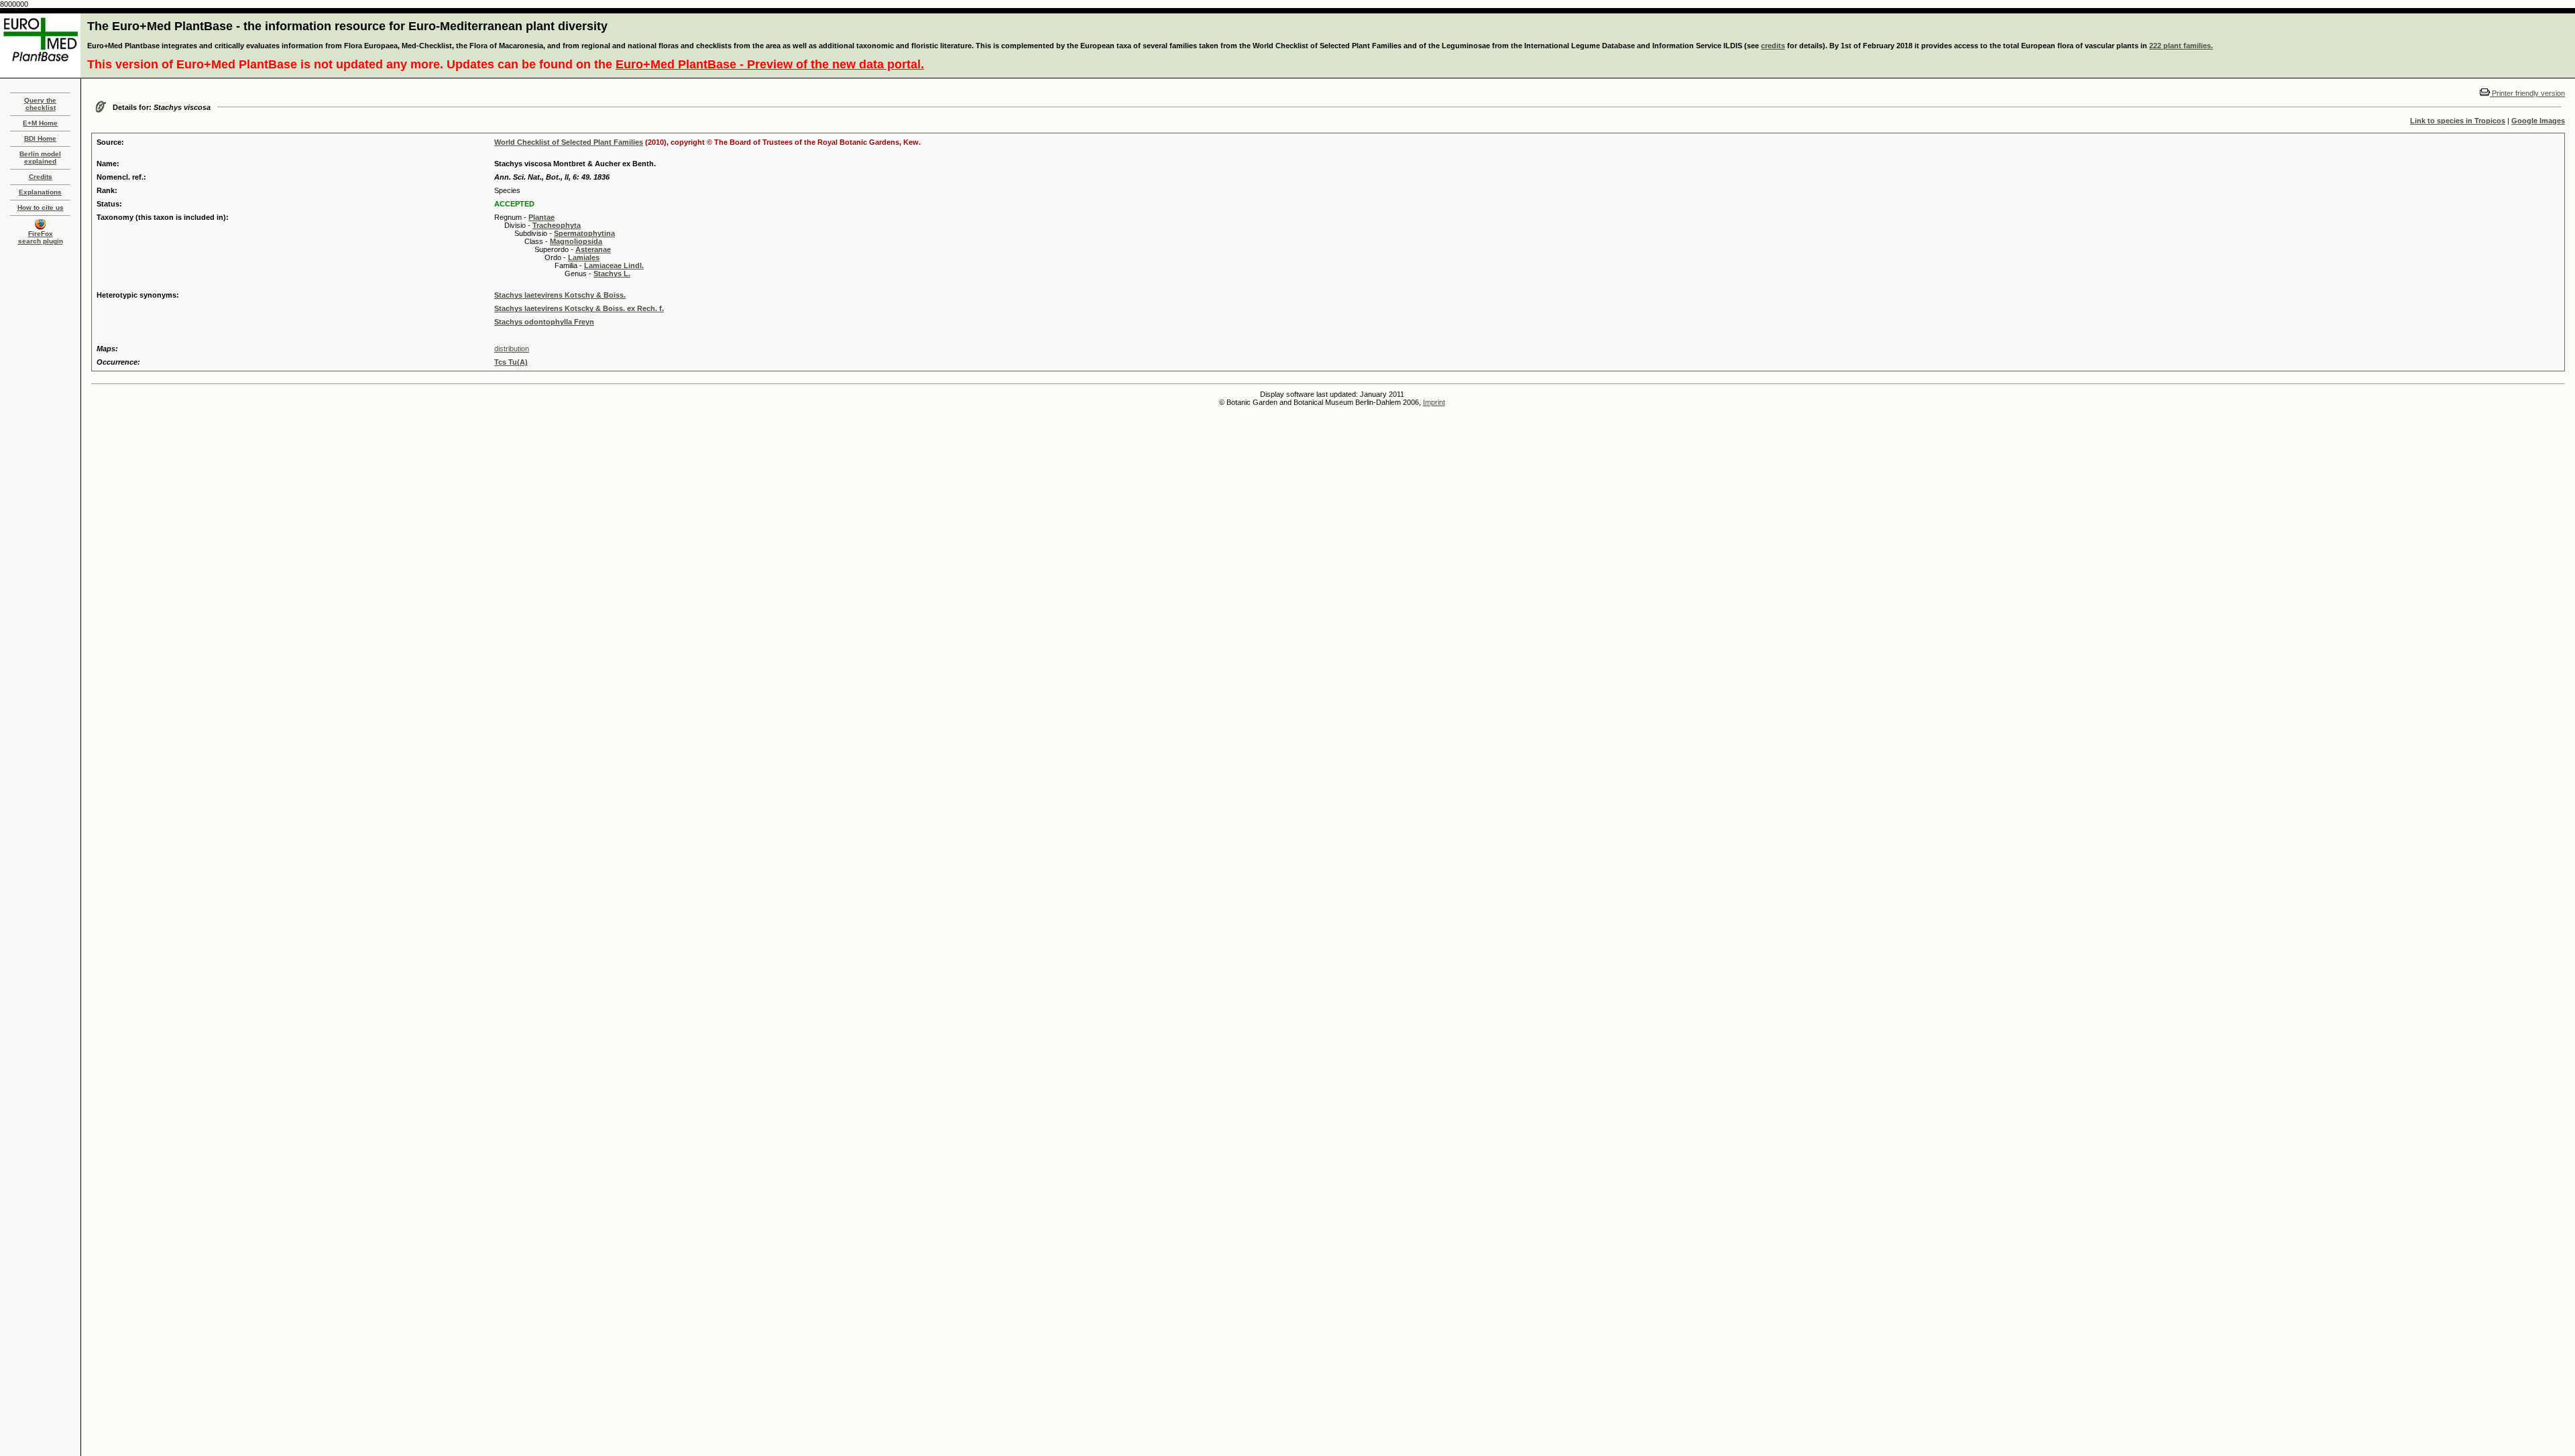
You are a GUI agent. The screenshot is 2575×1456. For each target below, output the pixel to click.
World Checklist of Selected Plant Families (569, 142)
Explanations (40, 192)
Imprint (1434, 402)
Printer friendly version (2527, 93)
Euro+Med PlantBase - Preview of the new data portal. (770, 64)
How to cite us (41, 207)
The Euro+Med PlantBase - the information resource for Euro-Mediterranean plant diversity (347, 26)
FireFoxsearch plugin (41, 237)
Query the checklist (40, 104)
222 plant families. (2181, 46)
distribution (512, 349)
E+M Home (40, 123)
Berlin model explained (40, 158)
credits (1773, 46)
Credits (41, 177)
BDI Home (40, 138)
